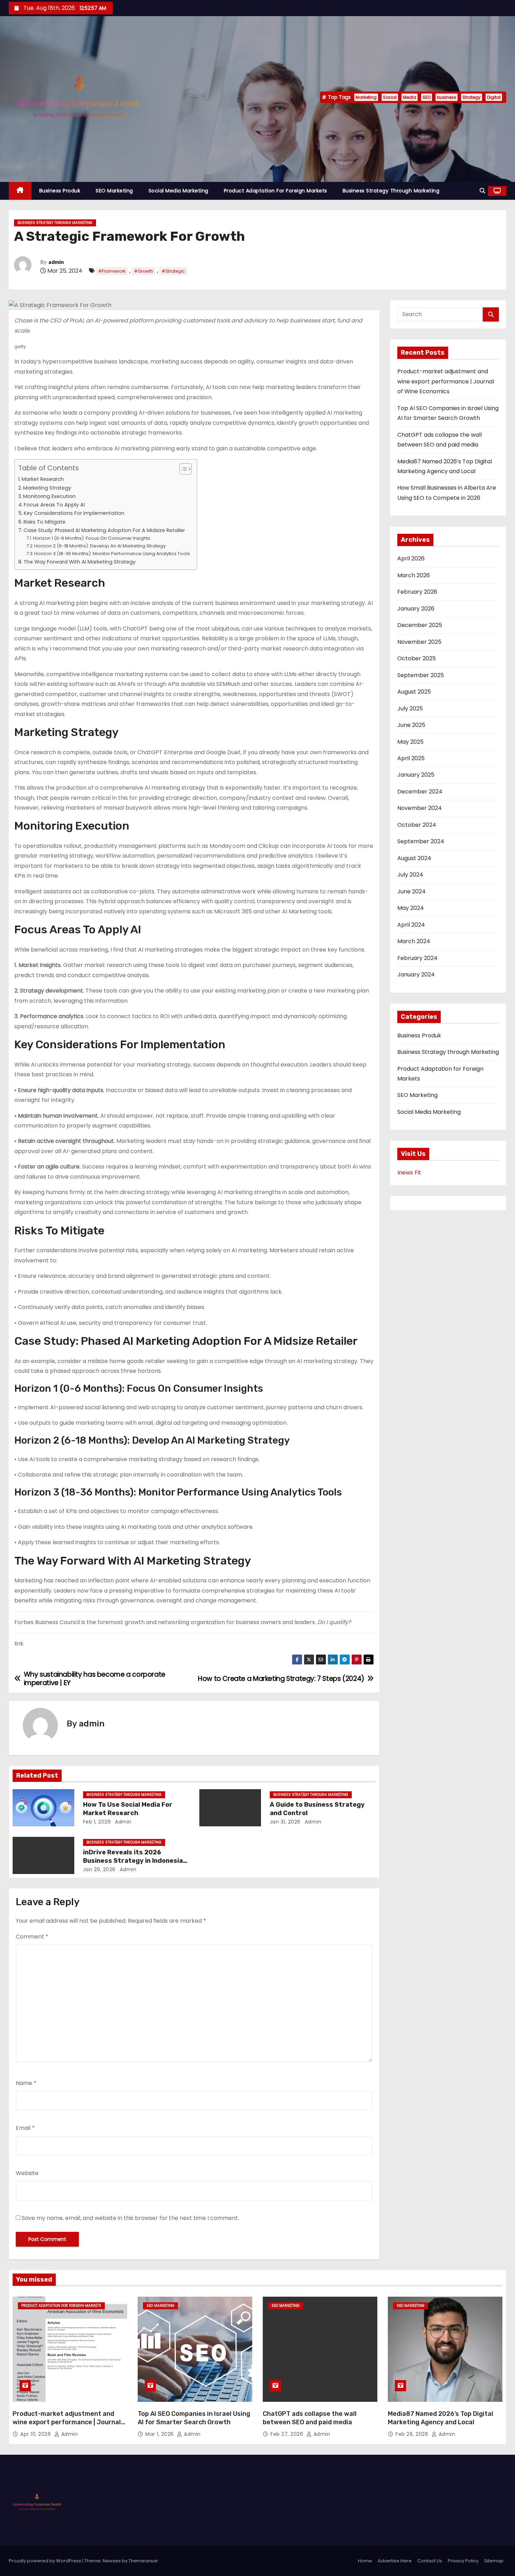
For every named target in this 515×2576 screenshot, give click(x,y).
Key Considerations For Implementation (74, 513)
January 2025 (416, 775)
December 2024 (420, 792)
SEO (427, 97)
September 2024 (421, 841)
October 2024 (417, 825)
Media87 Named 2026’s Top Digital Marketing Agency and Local (441, 2418)
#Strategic (173, 271)
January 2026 (416, 609)
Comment (32, 1937)
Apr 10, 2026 (36, 2434)
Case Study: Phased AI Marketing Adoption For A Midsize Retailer (104, 530)
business (447, 97)
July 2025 (410, 708)
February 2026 (417, 592)
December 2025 (420, 625)
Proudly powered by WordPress (46, 2561)
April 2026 (411, 558)
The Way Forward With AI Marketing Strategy (80, 562)
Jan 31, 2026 (285, 1822)
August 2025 (414, 692)
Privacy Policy (463, 2561)
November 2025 (419, 642)
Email (25, 2128)
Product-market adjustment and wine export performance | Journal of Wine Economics (446, 381)
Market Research (43, 479)
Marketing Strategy (47, 488)
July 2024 (410, 875)
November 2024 (420, 808)
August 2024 (414, 858)
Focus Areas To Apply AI (54, 505)
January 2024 (416, 974)
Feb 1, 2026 (97, 1822)
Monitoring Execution (49, 496)
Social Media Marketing (178, 191)
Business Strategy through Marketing (391, 191)
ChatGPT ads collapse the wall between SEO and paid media (310, 2418)
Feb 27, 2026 (288, 2434)
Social (390, 97)
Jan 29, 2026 (99, 1869)
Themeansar (143, 2561)
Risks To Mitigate (44, 522)
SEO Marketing (114, 191)
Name (26, 2083)
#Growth (143, 271)
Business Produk (60, 191)
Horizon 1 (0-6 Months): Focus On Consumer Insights (92, 538)
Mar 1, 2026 (160, 2434)
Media (410, 97)
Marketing (366, 97)
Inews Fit (409, 1173)
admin (56, 262)
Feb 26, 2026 (413, 2434)
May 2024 (411, 908)
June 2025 (411, 725)
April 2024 (411, 925)
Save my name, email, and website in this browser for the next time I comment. (130, 2218)
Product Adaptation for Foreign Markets (276, 191)
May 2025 (410, 742)
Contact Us (430, 2561)
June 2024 (411, 891)
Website (27, 2173)
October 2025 (417, 658)
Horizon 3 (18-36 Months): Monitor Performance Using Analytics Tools (112, 554)
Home (365, 2561)
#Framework (112, 271)
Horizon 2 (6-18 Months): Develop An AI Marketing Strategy (100, 546)
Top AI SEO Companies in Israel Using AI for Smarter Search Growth (194, 2418)
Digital (494, 97)
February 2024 (417, 958)
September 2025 (421, 675)
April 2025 (411, 758)
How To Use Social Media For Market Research (128, 1809)
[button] (482, 191)
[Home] (20, 191)
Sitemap (494, 2561)
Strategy (472, 97)
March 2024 (414, 941)
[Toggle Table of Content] (182, 469)
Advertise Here (395, 2561)
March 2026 (414, 575)
